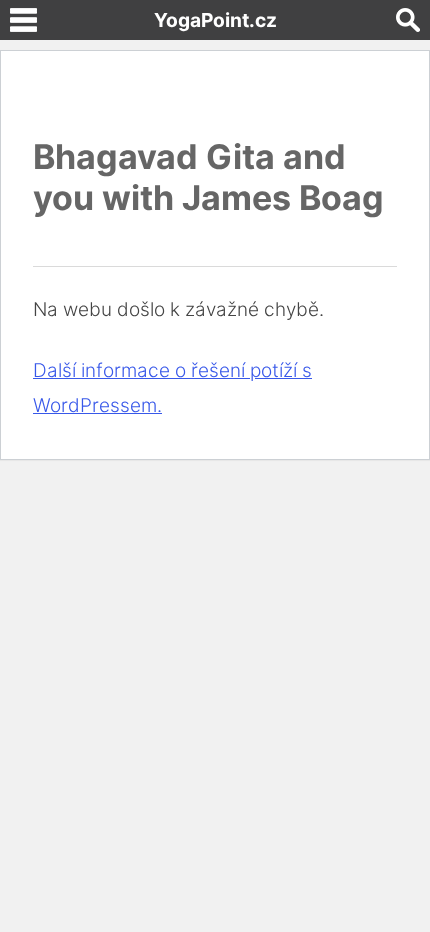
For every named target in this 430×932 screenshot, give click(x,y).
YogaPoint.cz (215, 20)
